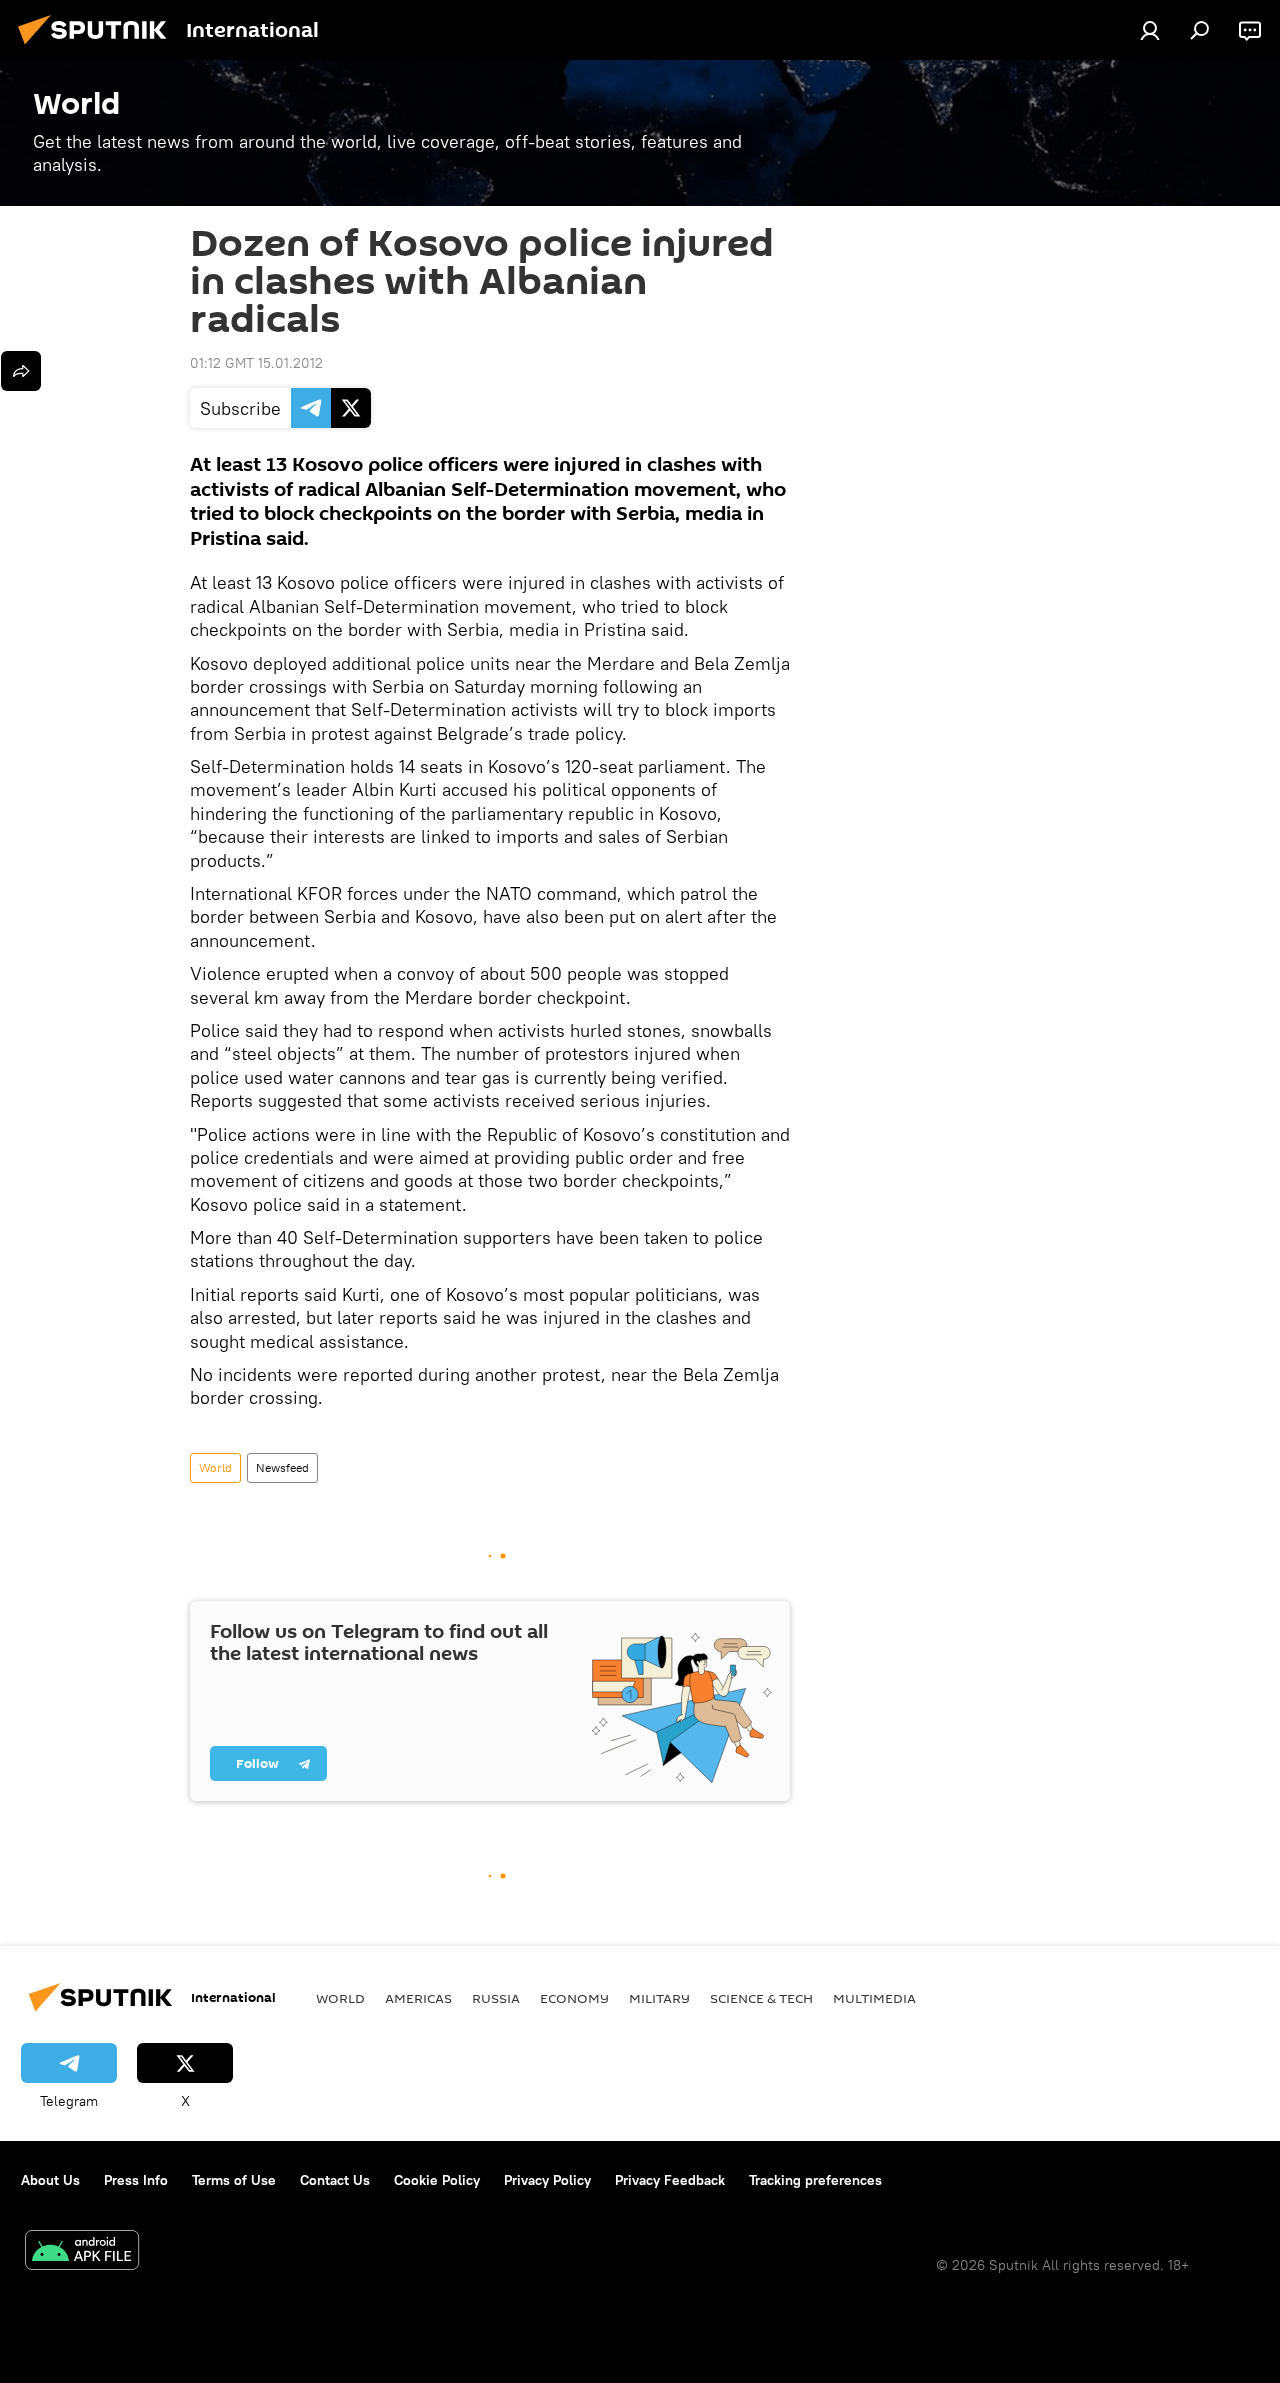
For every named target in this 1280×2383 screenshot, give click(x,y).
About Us (50, 2180)
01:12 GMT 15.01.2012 (256, 363)
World (215, 1467)
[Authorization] (1150, 30)
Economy (574, 1998)
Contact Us (335, 2180)
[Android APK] (82, 2252)
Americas (418, 1998)
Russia (496, 1998)
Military (659, 1998)
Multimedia (874, 1998)
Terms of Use (234, 2180)
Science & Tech (761, 1998)
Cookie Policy (437, 2180)
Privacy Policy (547, 2180)
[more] (21, 371)
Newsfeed (282, 1467)
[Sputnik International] (98, 47)
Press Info (136, 2180)
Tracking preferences (815, 2180)
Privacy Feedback (670, 2180)
